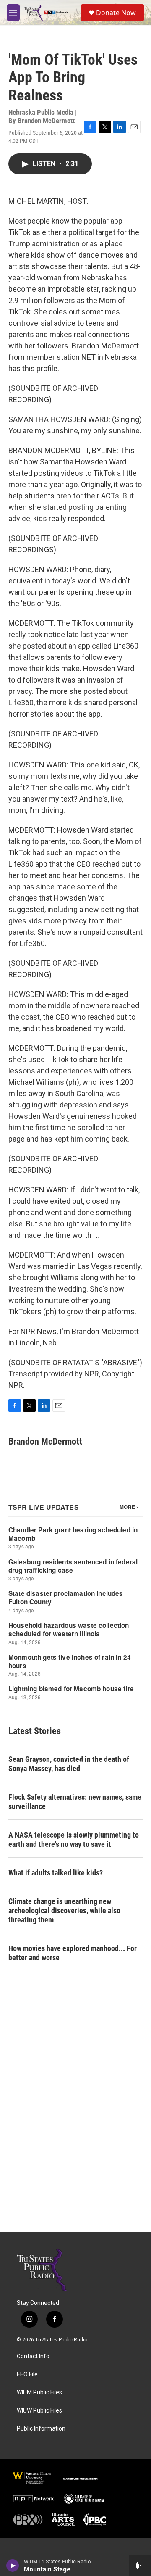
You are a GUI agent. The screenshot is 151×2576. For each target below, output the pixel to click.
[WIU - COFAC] (32, 2478)
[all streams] (140, 2565)
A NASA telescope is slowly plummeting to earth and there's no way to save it (74, 1839)
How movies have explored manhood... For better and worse (73, 1953)
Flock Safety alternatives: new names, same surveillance (75, 1802)
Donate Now (116, 13)
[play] (13, 2565)
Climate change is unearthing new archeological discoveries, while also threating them (64, 1910)
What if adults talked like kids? (56, 1873)
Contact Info (33, 2356)
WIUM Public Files (39, 2393)
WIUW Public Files (39, 2411)
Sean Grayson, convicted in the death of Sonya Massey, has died (69, 1764)
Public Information (41, 2429)
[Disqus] (75, 2119)
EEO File (27, 2374)
